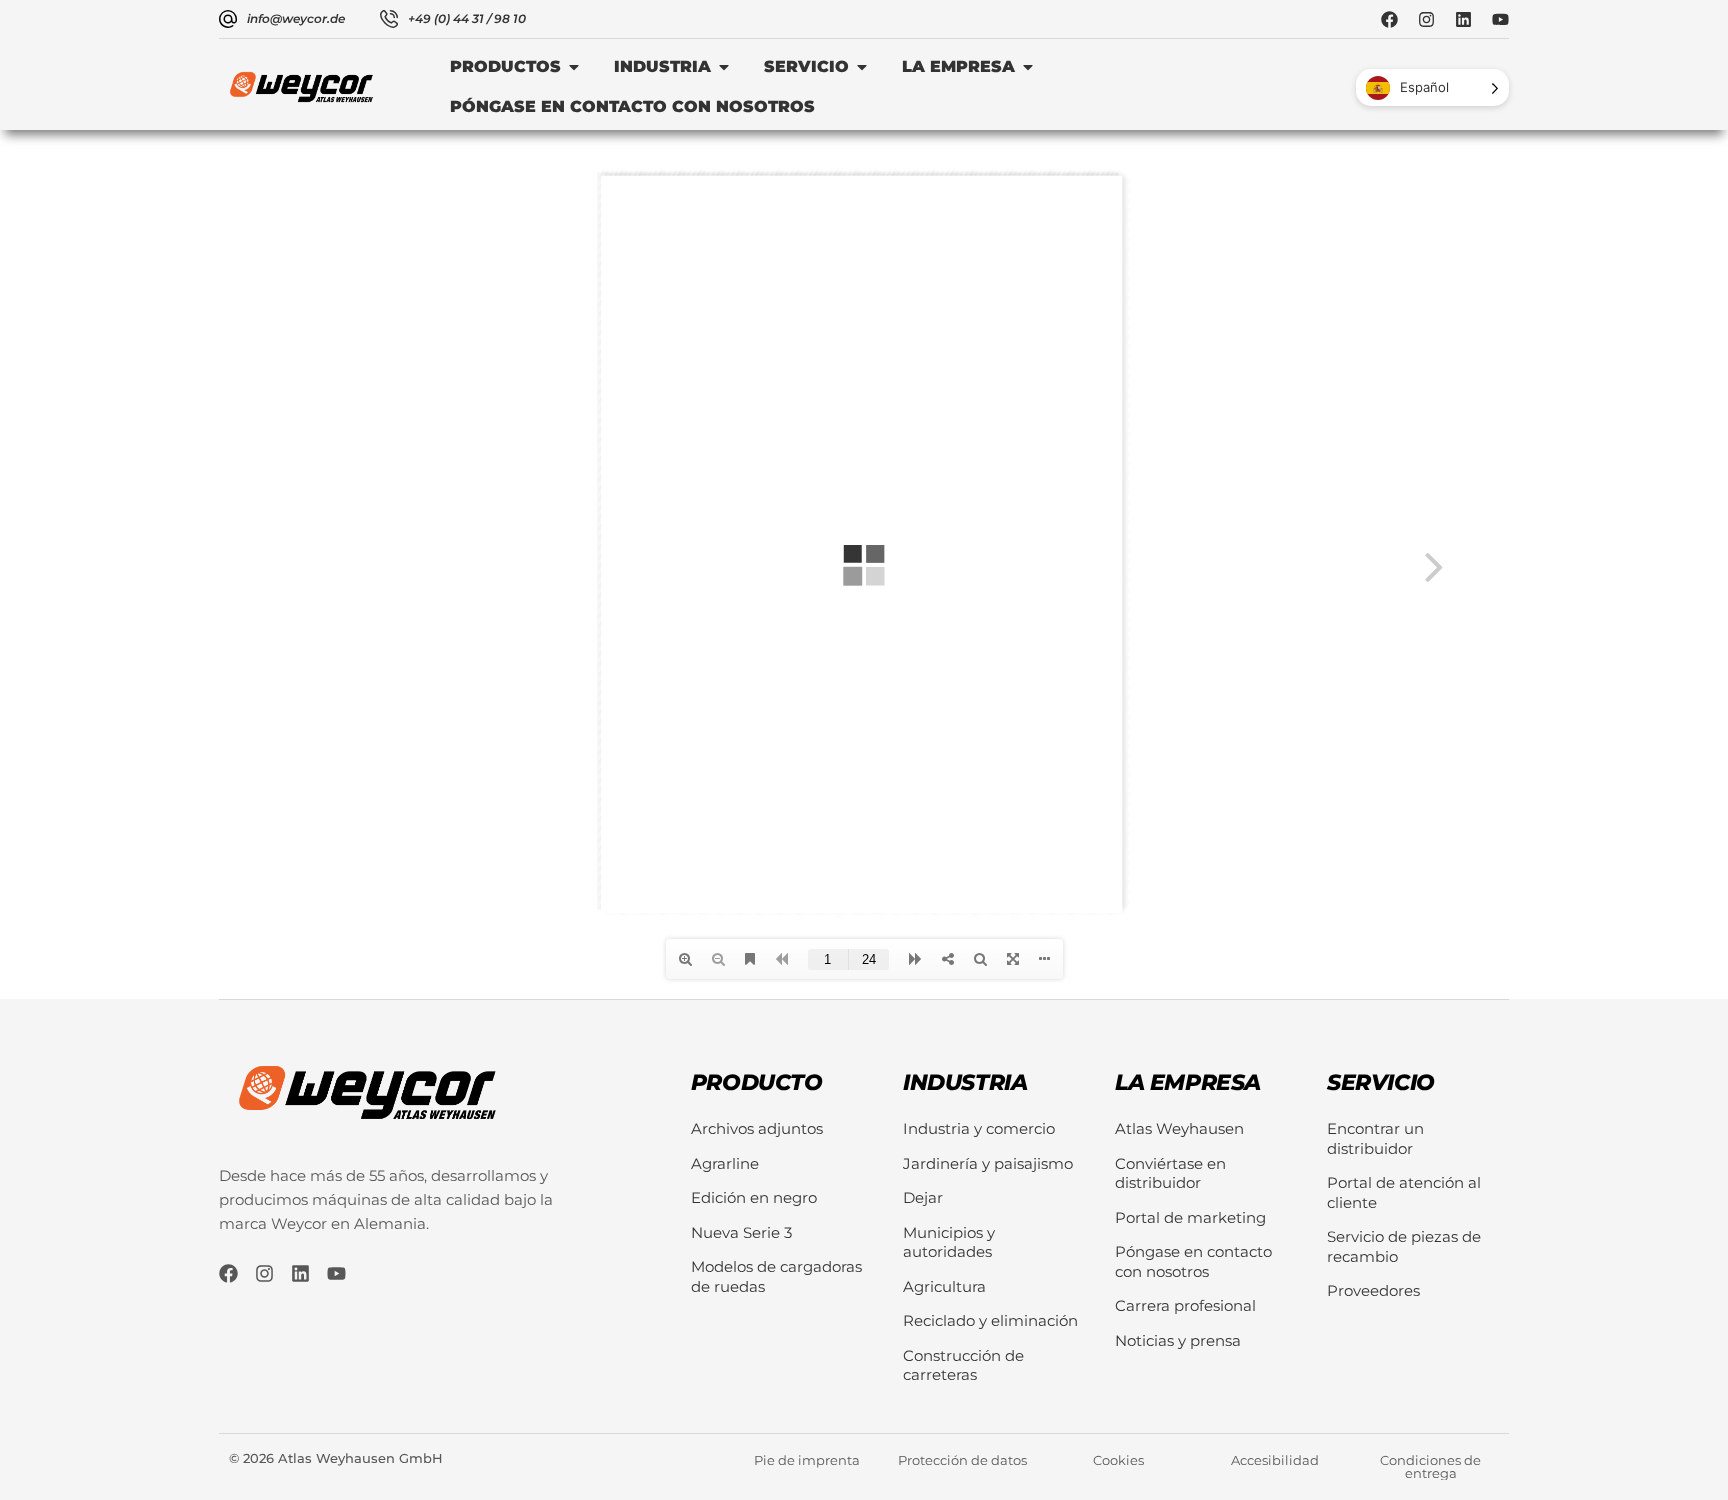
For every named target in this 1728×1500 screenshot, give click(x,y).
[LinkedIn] (1463, 19)
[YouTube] (1500, 19)
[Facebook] (1389, 19)
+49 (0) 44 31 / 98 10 (467, 18)
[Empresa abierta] (1028, 67)
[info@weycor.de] (228, 19)
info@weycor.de (296, 18)
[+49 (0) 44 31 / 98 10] (389, 19)
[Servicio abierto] (862, 67)
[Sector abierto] (724, 67)
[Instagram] (1426, 19)
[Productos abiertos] (574, 67)
